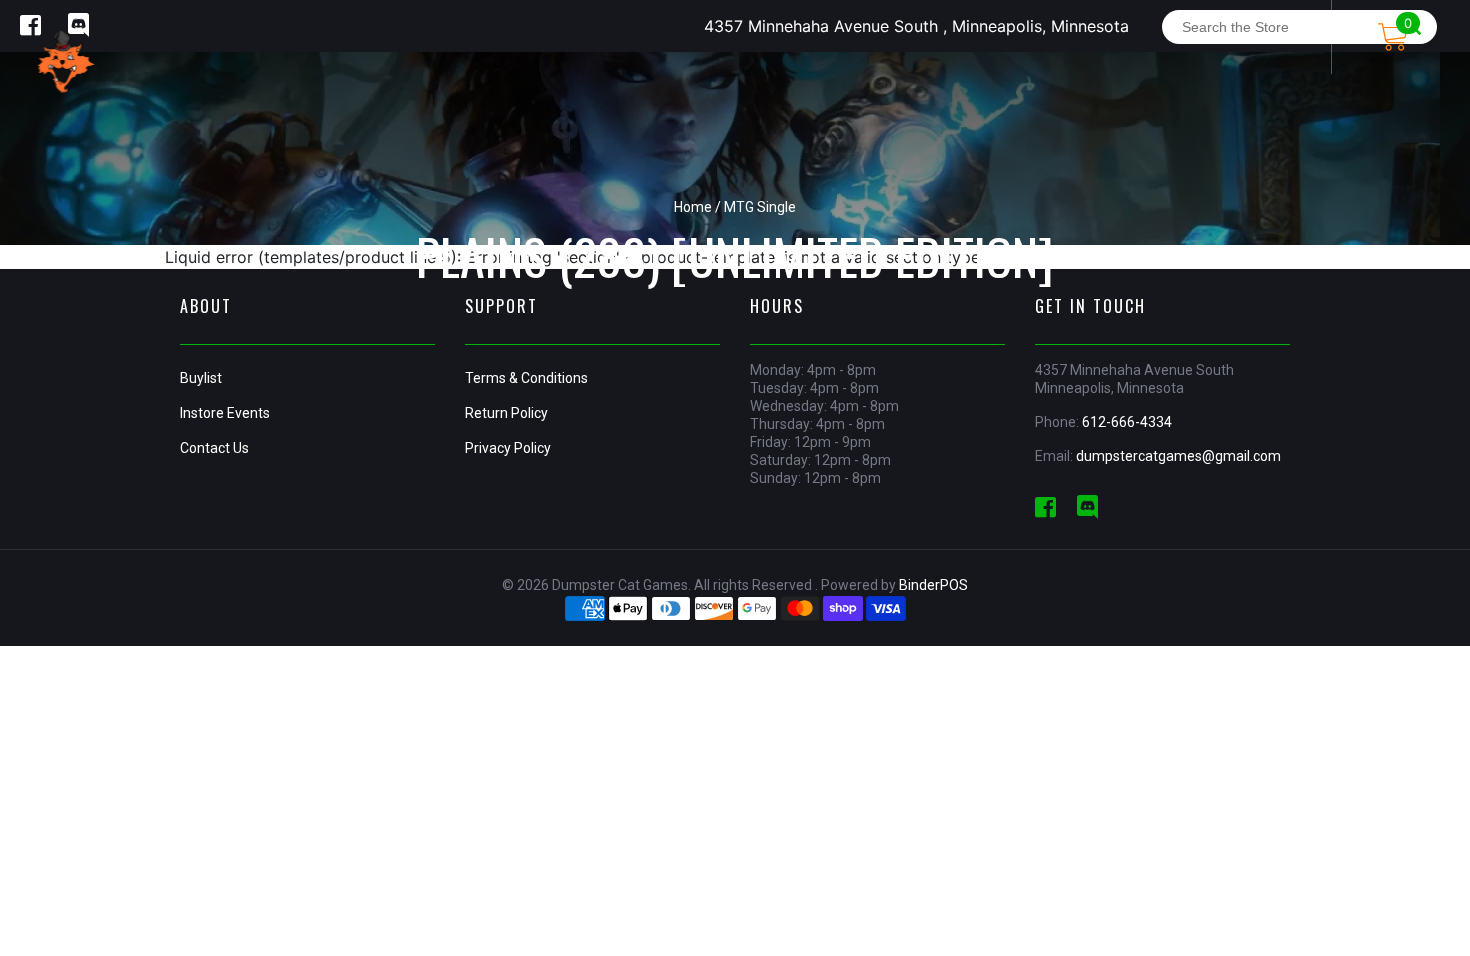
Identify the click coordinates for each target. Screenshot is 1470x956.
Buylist (201, 378)
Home (693, 207)
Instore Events (225, 413)
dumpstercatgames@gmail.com (1178, 456)
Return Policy (506, 413)
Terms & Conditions (526, 378)
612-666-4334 (1127, 422)
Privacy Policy (508, 448)
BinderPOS (933, 585)
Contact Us (214, 448)
